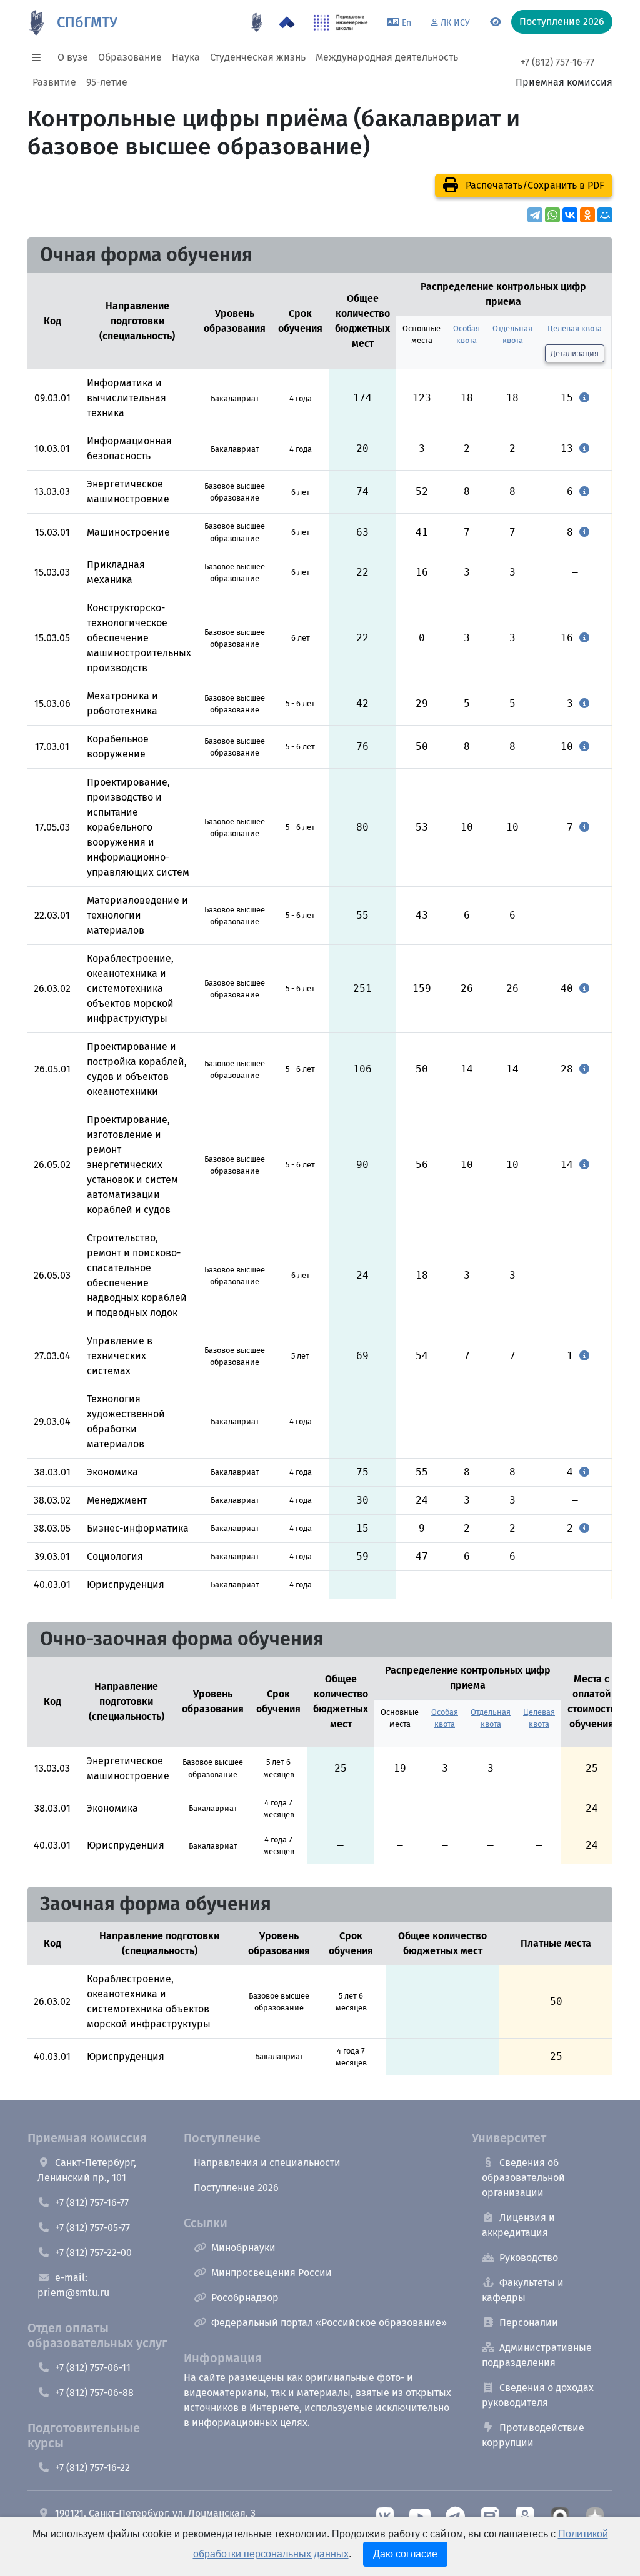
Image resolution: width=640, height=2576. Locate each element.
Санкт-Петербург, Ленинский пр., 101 (87, 2170)
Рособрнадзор (245, 2298)
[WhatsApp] (552, 215)
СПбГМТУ (87, 22)
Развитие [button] (54, 82)
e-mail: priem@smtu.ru (73, 2285)
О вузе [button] (73, 57)
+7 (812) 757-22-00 (93, 2253)
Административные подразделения (537, 2355)
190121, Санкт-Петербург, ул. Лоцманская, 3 (155, 2513)
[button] (40, 57)
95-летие (107, 82)
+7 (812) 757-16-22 (92, 2468)
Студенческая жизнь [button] (258, 57)
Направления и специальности (267, 2163)
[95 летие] (257, 22)
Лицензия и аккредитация (518, 2225)
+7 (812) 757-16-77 (557, 62)
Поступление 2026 (236, 2188)
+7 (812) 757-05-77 (92, 2228)
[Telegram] (535, 215)
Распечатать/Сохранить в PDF (534, 185)
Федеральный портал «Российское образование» (329, 2323)
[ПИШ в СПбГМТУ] (341, 22)
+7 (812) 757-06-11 (93, 2368)
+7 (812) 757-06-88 (94, 2393)
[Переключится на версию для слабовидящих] (496, 22)
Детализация (575, 353)
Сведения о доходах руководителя (538, 2395)
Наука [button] (186, 57)
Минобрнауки (243, 2248)
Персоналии (529, 2323)
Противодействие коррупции (533, 2435)
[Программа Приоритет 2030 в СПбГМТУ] (287, 22)
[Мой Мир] (605, 215)
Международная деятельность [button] (387, 57)
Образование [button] (130, 57)
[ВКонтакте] (570, 215)
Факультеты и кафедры (523, 2290)
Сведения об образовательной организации (523, 2178)
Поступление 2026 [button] (562, 22)
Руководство (529, 2258)
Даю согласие (405, 2554)
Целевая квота (575, 328)
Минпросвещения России (272, 2273)
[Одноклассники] (587, 215)
